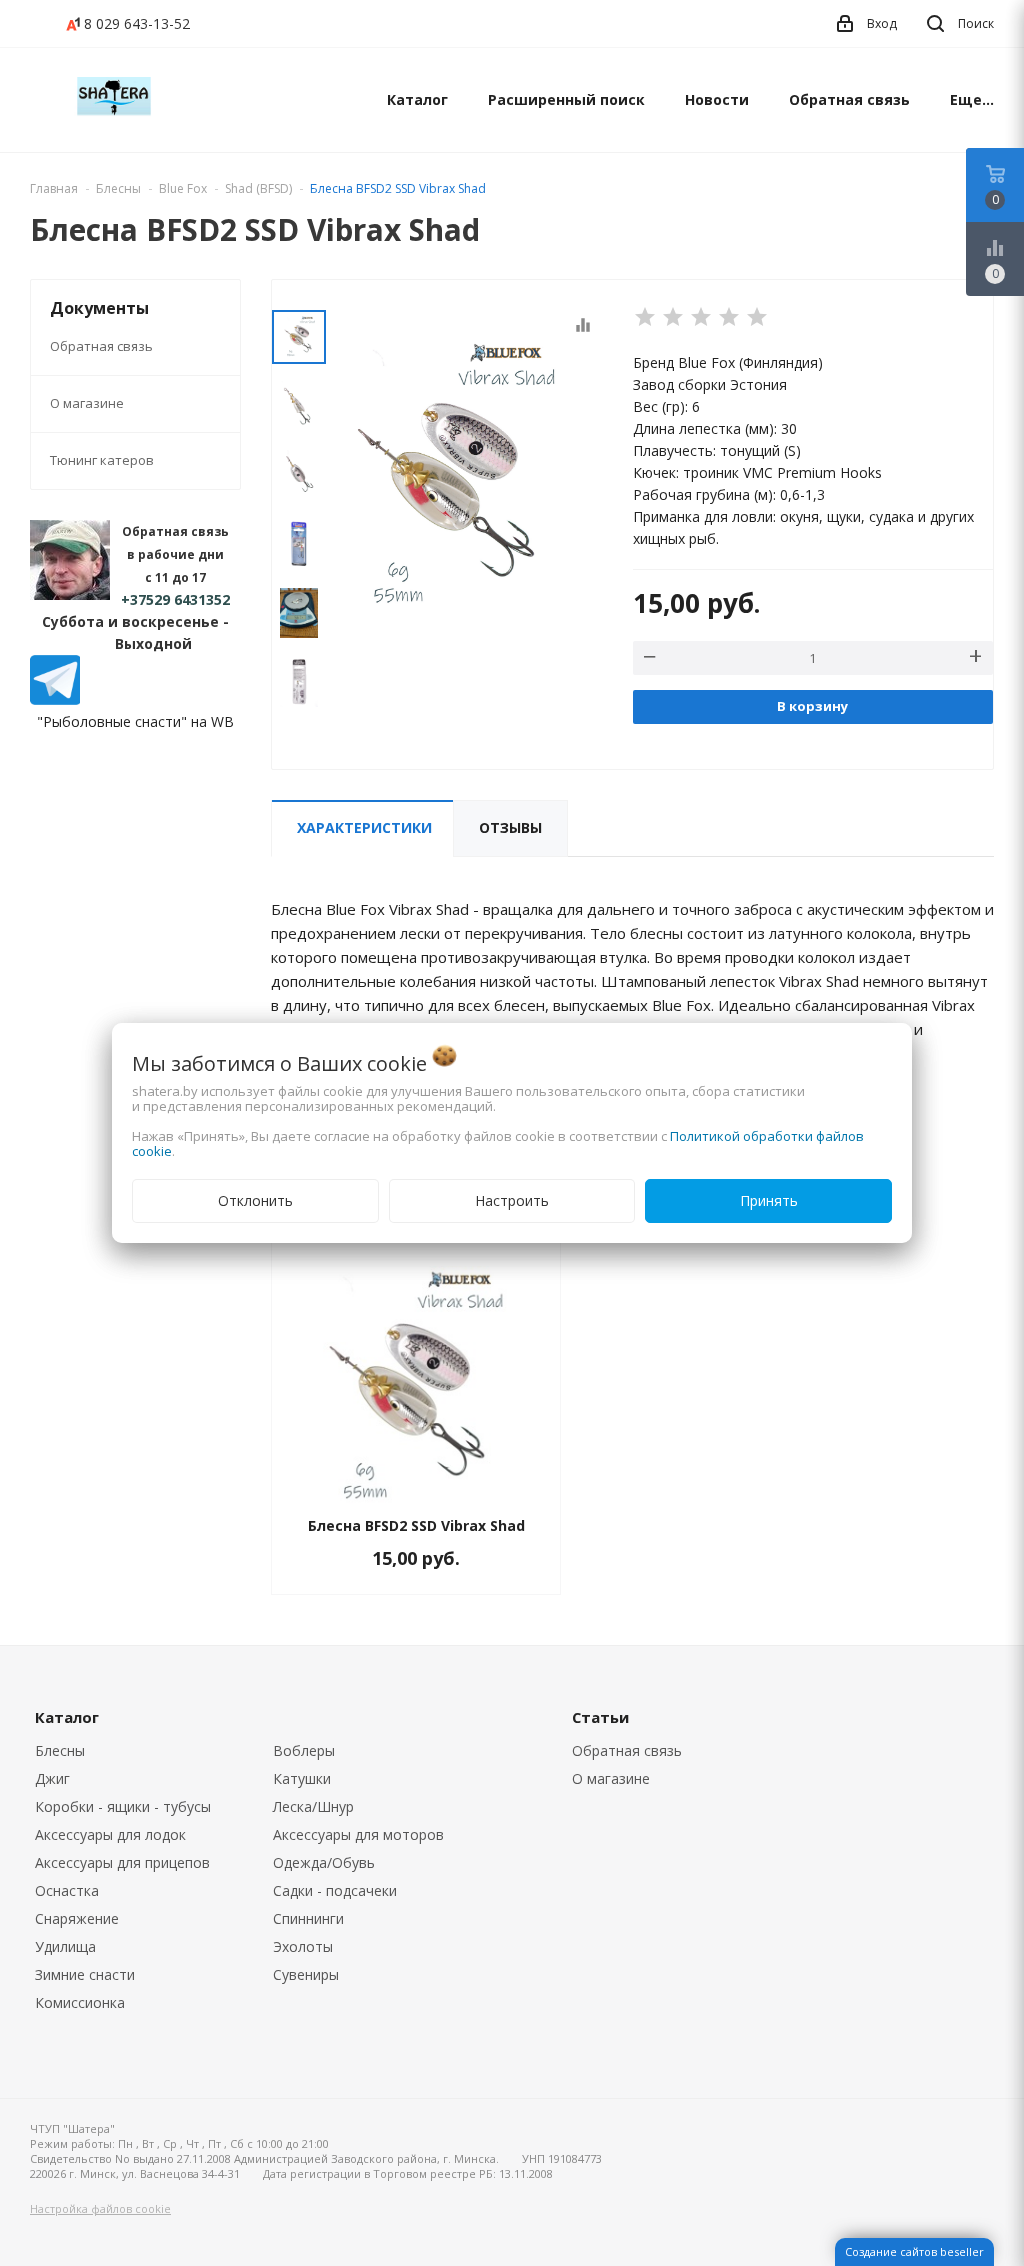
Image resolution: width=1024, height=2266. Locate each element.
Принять (769, 1200)
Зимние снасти (85, 1974)
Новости (717, 99)
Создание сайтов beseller (914, 2251)
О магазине (87, 403)
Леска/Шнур (313, 1806)
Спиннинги (308, 1918)
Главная (54, 188)
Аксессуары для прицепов (122, 1862)
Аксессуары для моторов (358, 1834)
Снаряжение (77, 1918)
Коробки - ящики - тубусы (123, 1806)
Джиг (52, 1778)
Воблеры (304, 1750)
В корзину (812, 706)
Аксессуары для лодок (110, 1834)
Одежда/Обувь (324, 1862)
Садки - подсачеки (335, 1890)
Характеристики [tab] (364, 827)
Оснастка (67, 1890)
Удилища (65, 1946)
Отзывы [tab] (510, 827)
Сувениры (306, 1974)
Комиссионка (80, 2002)
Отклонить (255, 1200)
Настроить (512, 1200)
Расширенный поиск (566, 99)
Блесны (60, 1750)
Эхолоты (303, 1946)
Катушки (302, 1778)
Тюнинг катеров (102, 460)
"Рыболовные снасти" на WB (135, 721)
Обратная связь (849, 99)
